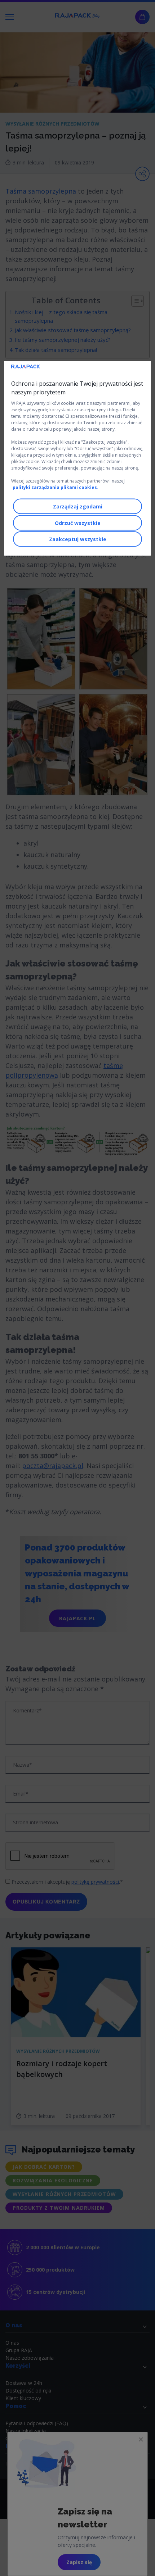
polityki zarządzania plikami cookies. (56, 487)
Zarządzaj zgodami (78, 506)
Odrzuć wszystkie (78, 523)
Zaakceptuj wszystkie (78, 539)
